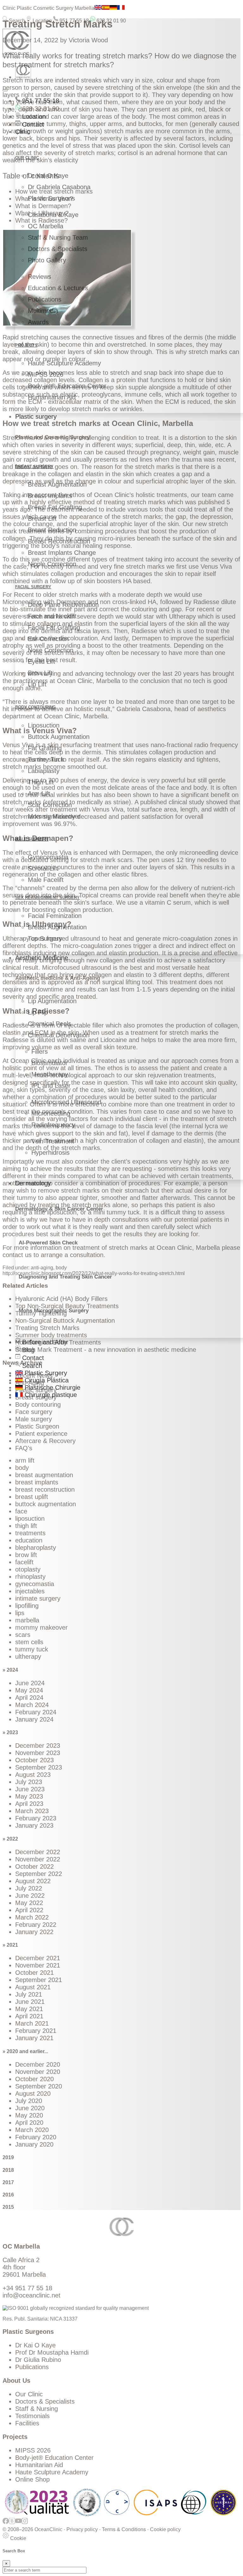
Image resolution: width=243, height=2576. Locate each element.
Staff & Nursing (37, 2409)
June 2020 (30, 2108)
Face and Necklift (52, 616)
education (29, 1540)
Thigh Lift (41, 782)
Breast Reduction (52, 530)
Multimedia (43, 311)
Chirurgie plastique (50, 1395)
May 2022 (29, 1903)
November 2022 (38, 1859)
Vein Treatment (53, 1141)
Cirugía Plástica (46, 1380)
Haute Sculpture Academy (64, 363)
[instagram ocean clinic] (25, 2524)
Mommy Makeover (54, 816)
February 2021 (36, 2031)
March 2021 (32, 2023)
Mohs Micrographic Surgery (54, 1311)
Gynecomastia (48, 857)
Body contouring (38, 1405)
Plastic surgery (36, 416)
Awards (38, 322)
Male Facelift (46, 880)
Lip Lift (37, 684)
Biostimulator (50, 1063)
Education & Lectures (58, 288)
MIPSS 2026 (46, 374)
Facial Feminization (55, 916)
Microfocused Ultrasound (66, 1102)
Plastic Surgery (45, 1373)
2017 (8, 2182)
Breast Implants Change (62, 553)
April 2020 (29, 2123)
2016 (8, 2195)
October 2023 (34, 1760)
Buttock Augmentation (59, 737)
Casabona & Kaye (53, 215)
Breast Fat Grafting (55, 507)
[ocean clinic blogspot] (12, 2524)
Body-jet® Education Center (67, 386)
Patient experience (41, 1434)
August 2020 (33, 2094)
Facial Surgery (33, 587)
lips (20, 1613)
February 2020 (36, 2137)
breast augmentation (44, 1475)
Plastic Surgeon (37, 1426)
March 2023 (32, 1811)
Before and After (44, 1342)
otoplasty (28, 1569)
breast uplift (32, 1497)
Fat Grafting (45, 748)
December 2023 (38, 1746)
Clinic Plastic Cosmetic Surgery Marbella (48, 8)
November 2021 (38, 1965)
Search (16, 21)
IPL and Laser (51, 1086)
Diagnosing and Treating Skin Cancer (65, 1277)
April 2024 (29, 1698)
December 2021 (38, 1958)
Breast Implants (50, 496)
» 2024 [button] (10, 1670)
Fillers (40, 1051)
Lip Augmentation (52, 1001)
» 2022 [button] (10, 1839)
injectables (30, 1591)
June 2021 (30, 2002)
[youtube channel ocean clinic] (18, 2524)
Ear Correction (48, 639)
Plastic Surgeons (51, 198)
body (22, 1468)
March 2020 (32, 2130)
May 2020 (29, 2115)
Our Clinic (29, 2394)
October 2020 (34, 2079)
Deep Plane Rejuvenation (63, 605)
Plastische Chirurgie (52, 1387)
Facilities (27, 2423)
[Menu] (5, 90)
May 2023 (29, 1796)
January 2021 (34, 2038)
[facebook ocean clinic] (6, 2524)
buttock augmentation (46, 1504)
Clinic (23, 132)
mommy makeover (41, 1627)
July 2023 (29, 1782)
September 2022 (39, 1874)
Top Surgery (45, 938)
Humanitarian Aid (52, 397)
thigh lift (26, 1526)
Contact (32, 124)
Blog (27, 1350)
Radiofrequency (53, 1125)
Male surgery (32, 839)
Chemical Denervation (59, 1035)
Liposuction (44, 725)
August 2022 (33, 1881)
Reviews (40, 277)
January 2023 (34, 1825)
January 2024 (34, 1719)
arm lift (25, 1460)
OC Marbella (46, 226)
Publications (45, 299)
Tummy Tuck (46, 759)
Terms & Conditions (124, 2529)
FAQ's (24, 1448)
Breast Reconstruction (59, 541)
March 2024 (32, 1705)
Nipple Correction (52, 564)
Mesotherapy (50, 1074)
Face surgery (34, 1412)
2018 (8, 2170)
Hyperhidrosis (50, 1153)
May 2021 (29, 2009)
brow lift (26, 1555)
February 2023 (36, 1818)
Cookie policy (165, 2529)
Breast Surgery (34, 467)
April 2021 (29, 2016)
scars (23, 1635)
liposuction (30, 1519)
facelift (24, 1562)
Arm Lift (39, 794)
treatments (30, 1533)
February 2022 (36, 1925)
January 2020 (34, 2144)
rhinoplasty (30, 1577)
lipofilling (27, 1606)
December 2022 (38, 1852)
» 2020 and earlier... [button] (25, 2051)
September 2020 (39, 2086)
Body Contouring (35, 707)
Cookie (18, 2538)
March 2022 (32, 1917)
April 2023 (29, 1804)
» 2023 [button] (10, 1732)
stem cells (29, 1642)
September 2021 (39, 1980)
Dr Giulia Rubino (38, 2360)
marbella (27, 1620)
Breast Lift (42, 518)
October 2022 (34, 1866)
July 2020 (29, 2101)
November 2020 (38, 2072)
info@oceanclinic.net (31, 2295)
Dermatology (33, 1183)
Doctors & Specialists (58, 249)
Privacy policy (82, 2529)
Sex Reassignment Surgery (47, 898)
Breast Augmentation (57, 484)
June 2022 (30, 1896)
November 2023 (38, 1753)
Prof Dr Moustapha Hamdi (52, 2352)
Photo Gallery (47, 260)
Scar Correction (50, 805)
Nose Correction (51, 650)
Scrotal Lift (43, 868)
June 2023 (30, 1789)
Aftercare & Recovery (45, 1441)
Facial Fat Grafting (54, 627)
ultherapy (28, 1656)
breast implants (37, 1482)
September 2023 (39, 1767)
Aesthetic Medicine (42, 958)
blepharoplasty (36, 1548)
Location (42, 21)
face (21, 1511)
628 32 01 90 (111, 21)
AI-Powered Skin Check (48, 1243)
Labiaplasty (44, 771)
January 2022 (34, 1932)
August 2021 (33, 1987)
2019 (8, 2157)
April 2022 (29, 1910)
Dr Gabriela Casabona (59, 187)
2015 (8, 2207)
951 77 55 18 (74, 21)
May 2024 (29, 1690)
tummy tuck (32, 1649)
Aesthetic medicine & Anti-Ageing (58, 978)
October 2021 (34, 1973)
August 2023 (33, 1775)
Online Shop (32, 2479)
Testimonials (32, 2416)
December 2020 (38, 2064)
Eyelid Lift (41, 662)
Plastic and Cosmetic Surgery (53, 437)
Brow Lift (40, 673)
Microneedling (51, 1113)
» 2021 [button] (10, 1945)
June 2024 (30, 1683)
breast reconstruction (45, 1489)
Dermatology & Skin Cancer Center (59, 1209)
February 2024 (36, 1712)
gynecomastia (35, 1584)
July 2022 (29, 1888)
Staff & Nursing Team (58, 237)
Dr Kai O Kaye (48, 176)
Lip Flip (38, 1012)
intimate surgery (38, 1598)
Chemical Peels (50, 1024)
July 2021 (29, 1994)
